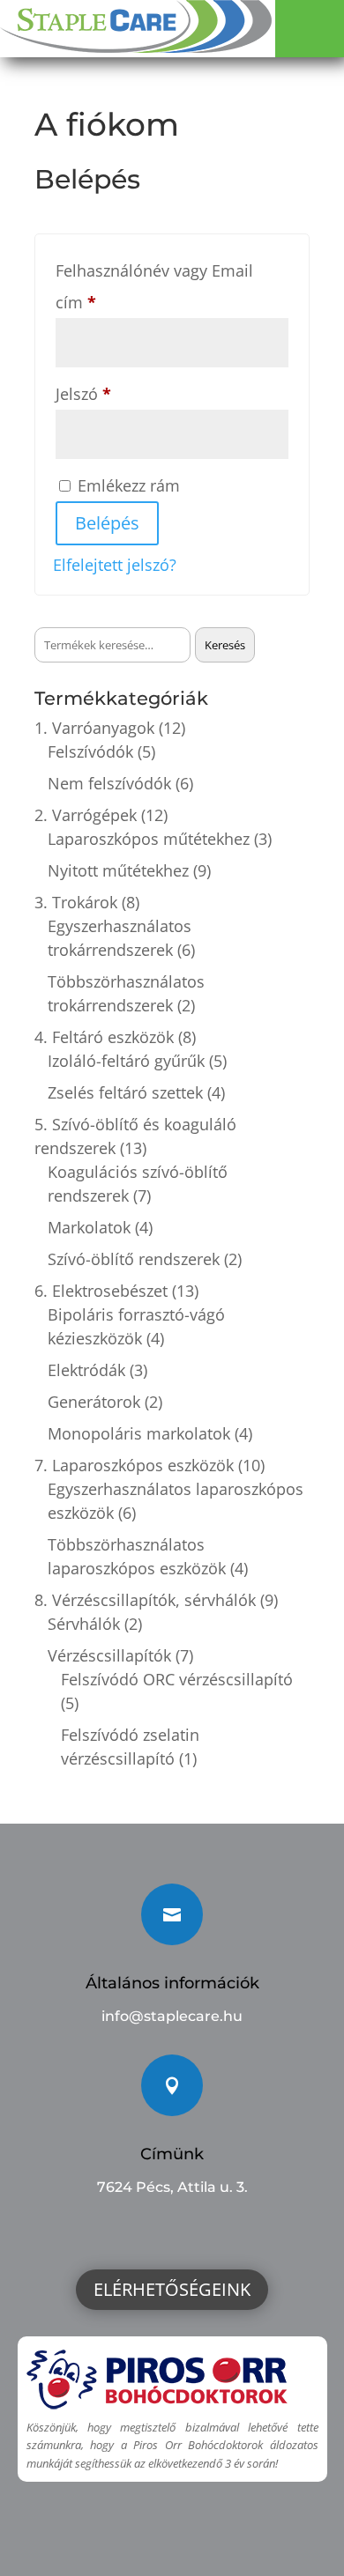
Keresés (225, 645)
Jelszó (115, 393)
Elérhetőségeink (172, 2289)
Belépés (107, 523)
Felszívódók (90, 751)
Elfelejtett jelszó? (115, 565)
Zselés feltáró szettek (125, 1092)
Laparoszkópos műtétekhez (149, 839)
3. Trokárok (76, 902)
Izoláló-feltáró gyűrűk (126, 1061)
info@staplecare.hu (172, 2016)
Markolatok (89, 1227)
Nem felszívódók (109, 783)
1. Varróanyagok (94, 728)
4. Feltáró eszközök (104, 1037)
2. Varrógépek (86, 815)
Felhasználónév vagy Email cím (154, 286)
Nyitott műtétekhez (118, 870)
